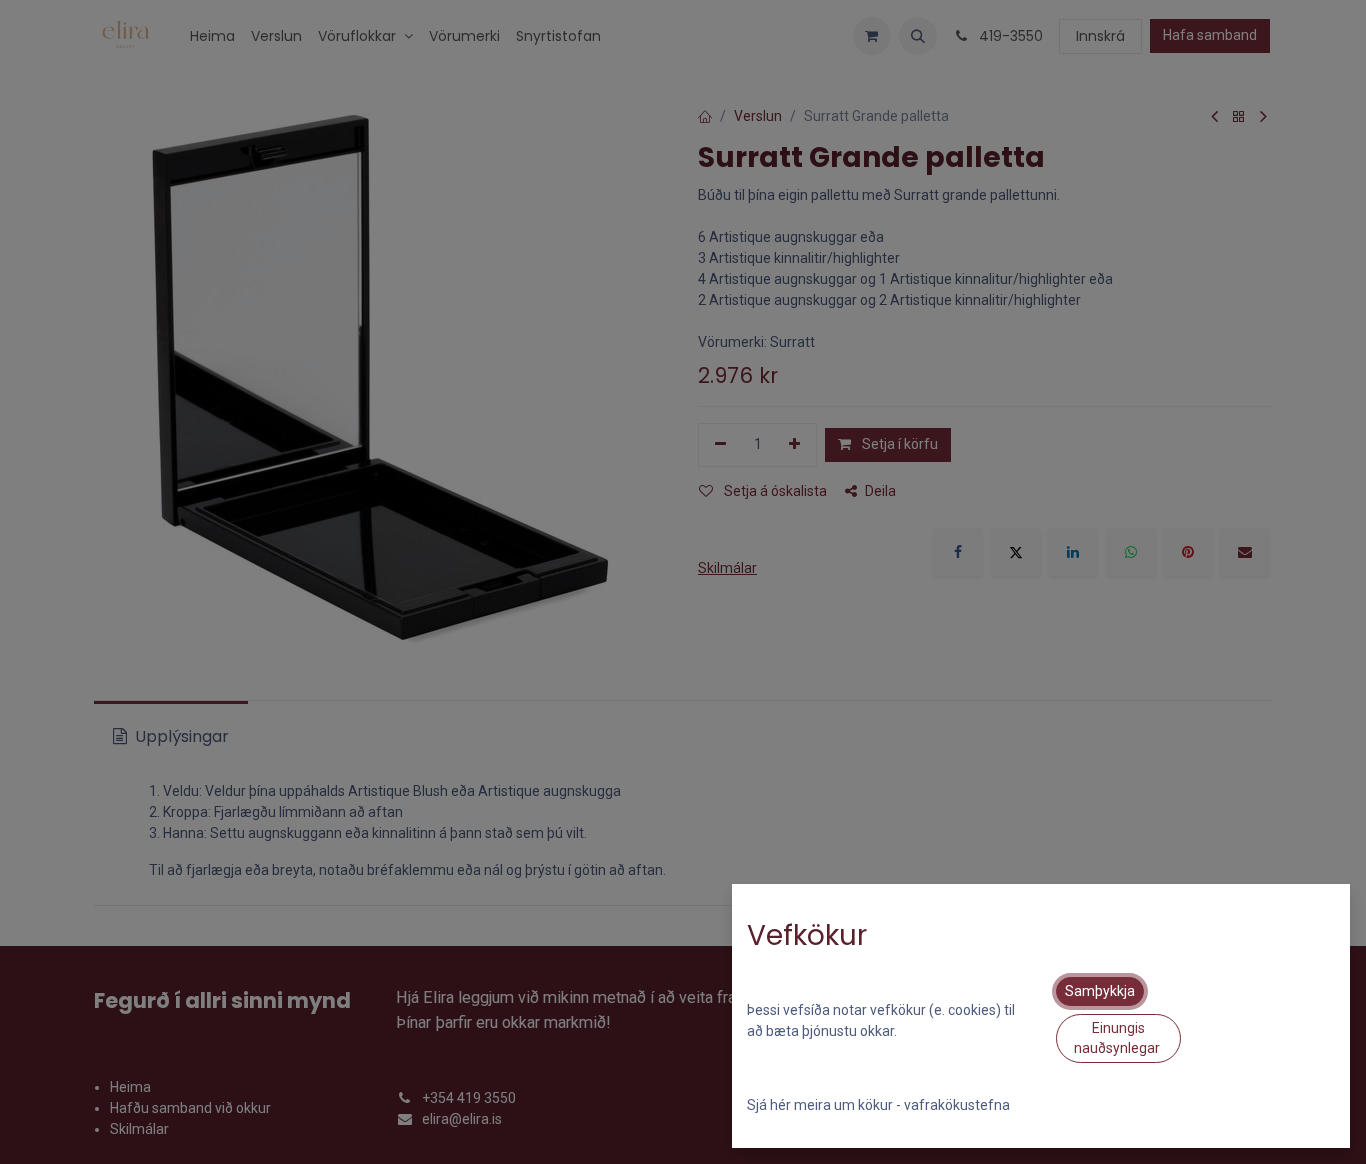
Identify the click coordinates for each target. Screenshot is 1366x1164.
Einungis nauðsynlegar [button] (1118, 1038)
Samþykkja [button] (1100, 991)
